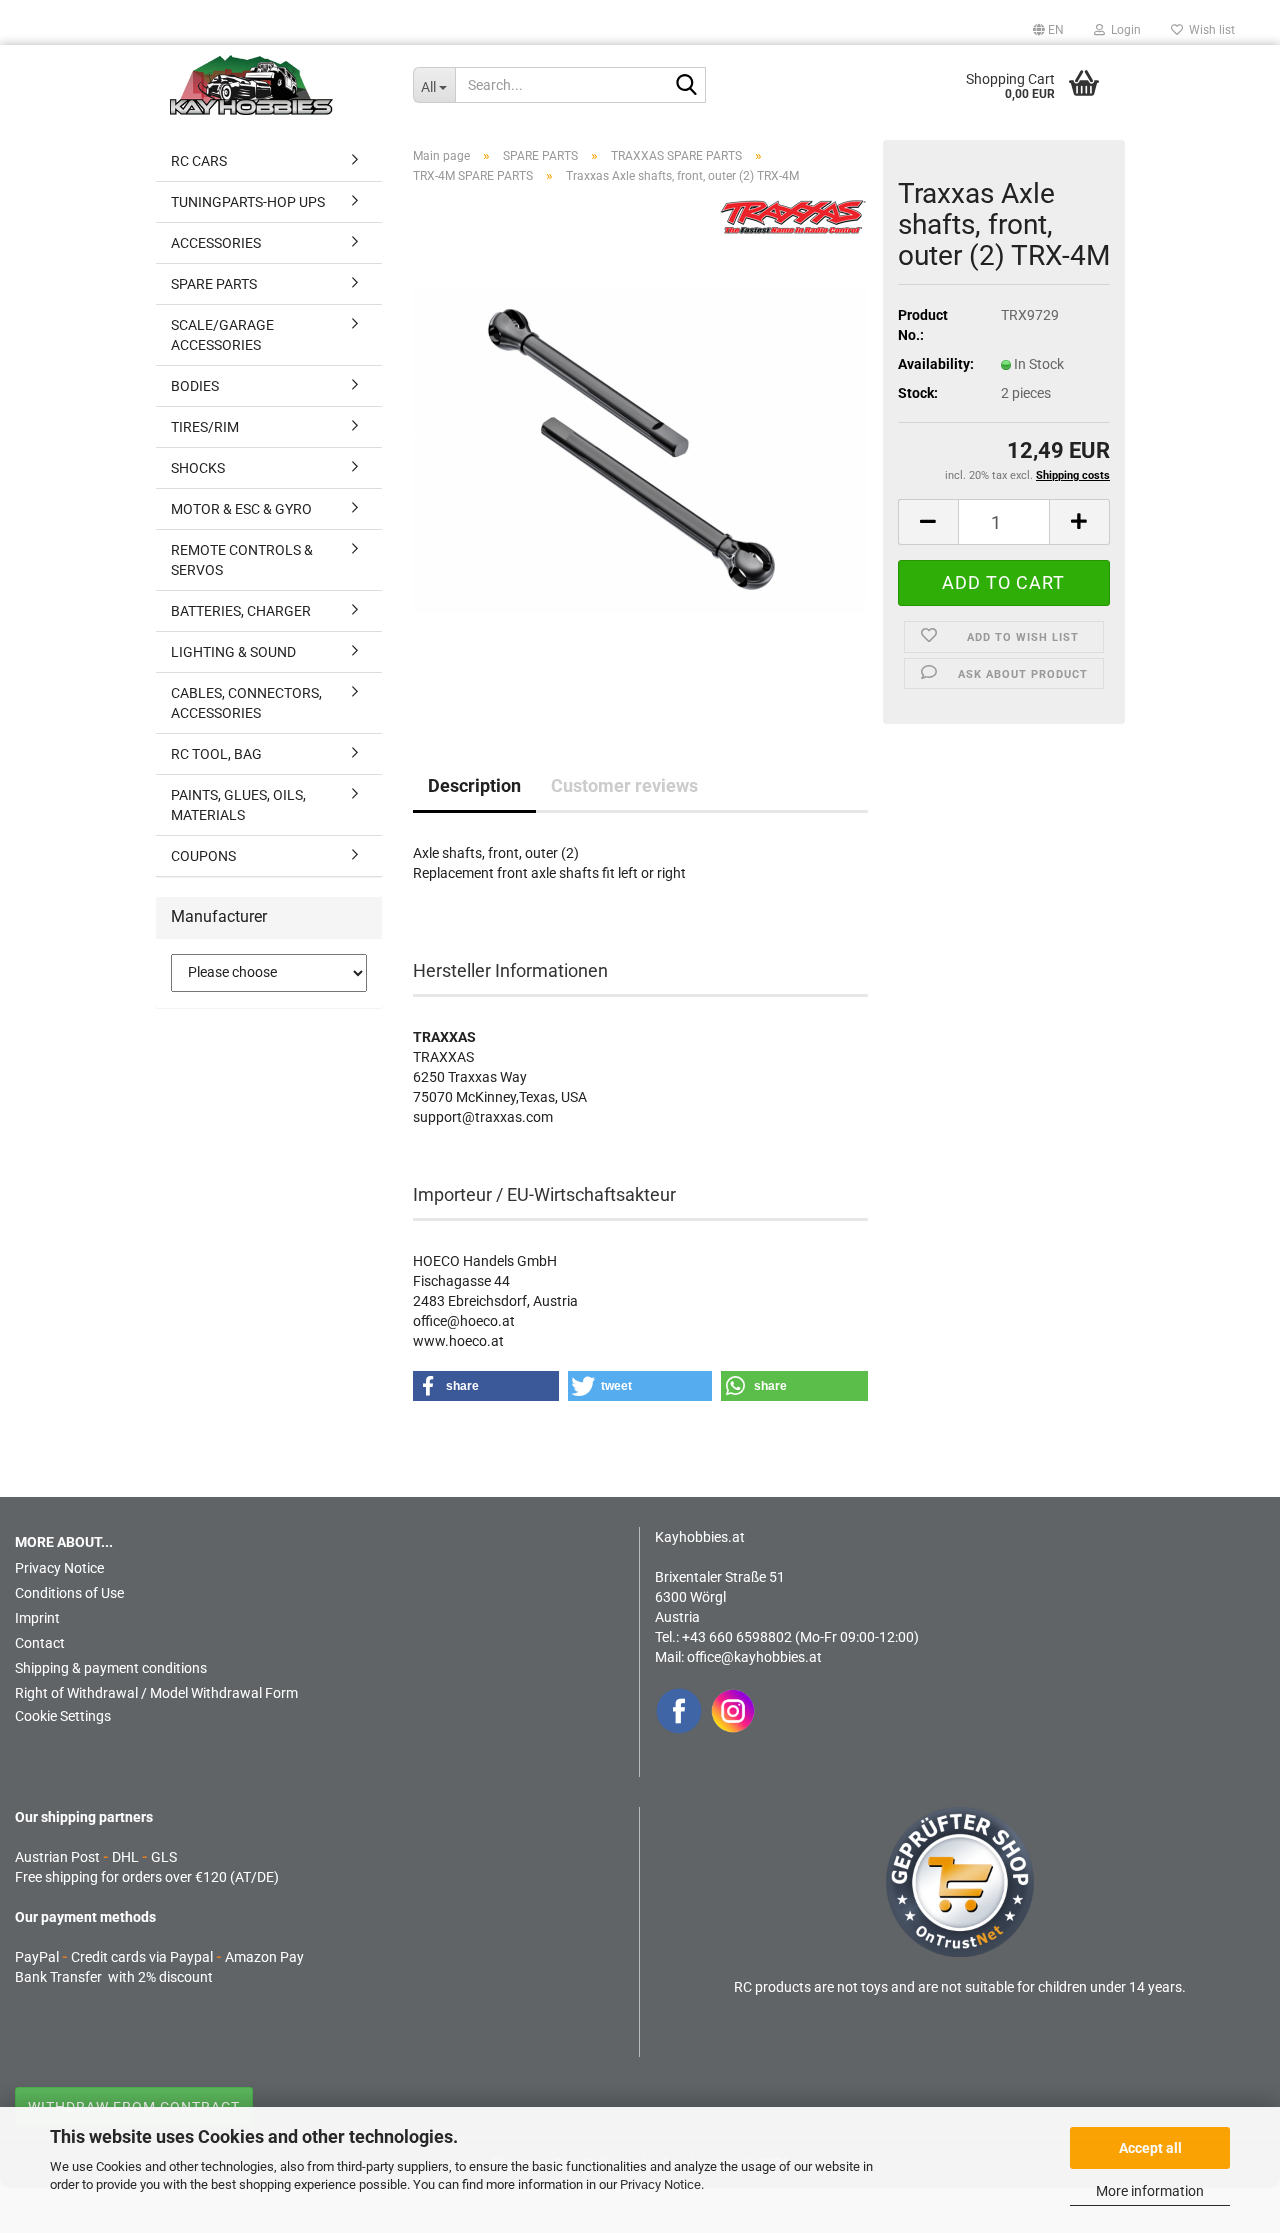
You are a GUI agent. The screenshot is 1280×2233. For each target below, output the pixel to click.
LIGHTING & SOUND (233, 652)
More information (1150, 2191)
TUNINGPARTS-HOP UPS (248, 202)
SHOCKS (198, 468)
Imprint (37, 1618)
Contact (40, 1643)
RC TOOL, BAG (216, 754)
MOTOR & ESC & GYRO (241, 509)
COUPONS (203, 856)
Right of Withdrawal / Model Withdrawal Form (156, 1693)
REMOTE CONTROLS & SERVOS (242, 560)
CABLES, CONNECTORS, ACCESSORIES (246, 703)
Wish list (1209, 30)
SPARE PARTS (214, 284)
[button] (1048, 30)
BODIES (195, 386)
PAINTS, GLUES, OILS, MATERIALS (238, 805)
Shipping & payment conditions (111, 1668)
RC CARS (199, 161)
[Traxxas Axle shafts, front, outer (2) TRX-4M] (640, 449)
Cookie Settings (63, 1716)
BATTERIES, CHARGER (241, 611)
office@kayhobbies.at (754, 1657)
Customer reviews (624, 785)
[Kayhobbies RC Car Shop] (276, 85)
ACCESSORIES (216, 243)
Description (474, 785)
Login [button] (1123, 30)
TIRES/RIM (205, 427)
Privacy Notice (660, 2184)
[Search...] (687, 86)
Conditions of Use (69, 1593)
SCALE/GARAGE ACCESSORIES (222, 335)
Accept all (1150, 2148)
